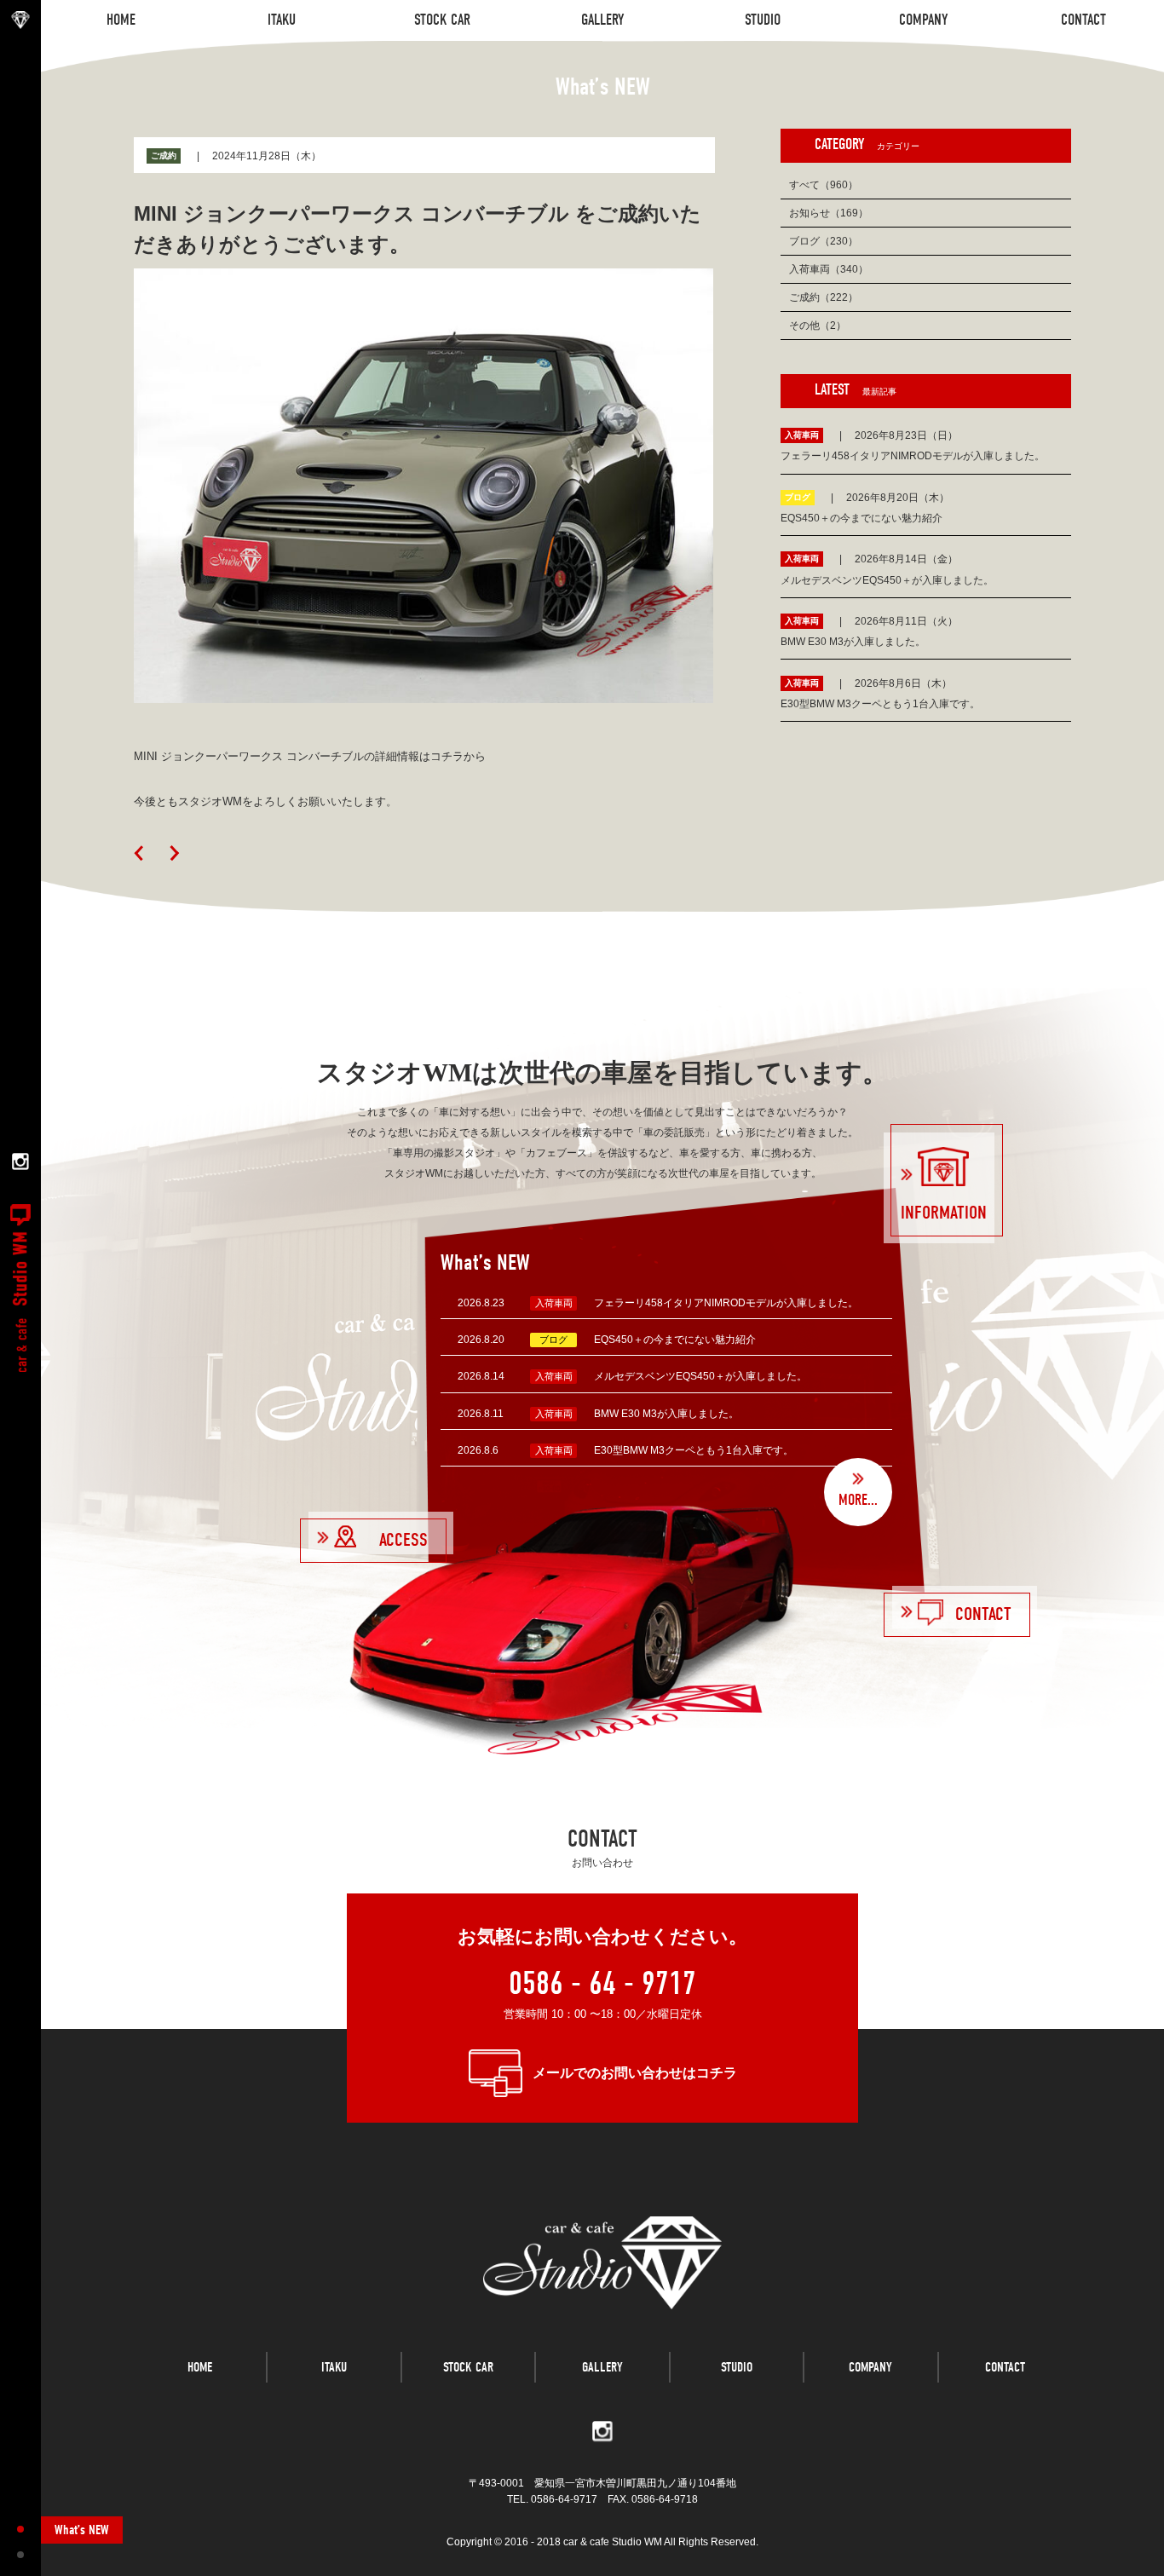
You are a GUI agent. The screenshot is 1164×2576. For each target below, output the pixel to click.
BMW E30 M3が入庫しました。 (666, 1414)
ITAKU (334, 2367)
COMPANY (870, 2367)
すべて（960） (824, 185)
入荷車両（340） (829, 269)
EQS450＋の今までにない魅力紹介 (675, 1340)
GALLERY (602, 2367)
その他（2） (818, 326)
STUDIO (737, 2367)
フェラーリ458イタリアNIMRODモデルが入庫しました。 (726, 1303)
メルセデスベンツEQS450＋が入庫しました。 (700, 1376)
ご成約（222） (824, 297)
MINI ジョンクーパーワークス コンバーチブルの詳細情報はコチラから (310, 756)
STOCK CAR (468, 2367)
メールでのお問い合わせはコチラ (635, 2073)
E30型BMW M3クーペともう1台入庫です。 (694, 1450)
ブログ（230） (824, 241)
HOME (200, 2367)
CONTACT (1005, 2367)
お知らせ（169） (829, 213)
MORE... (858, 1500)
